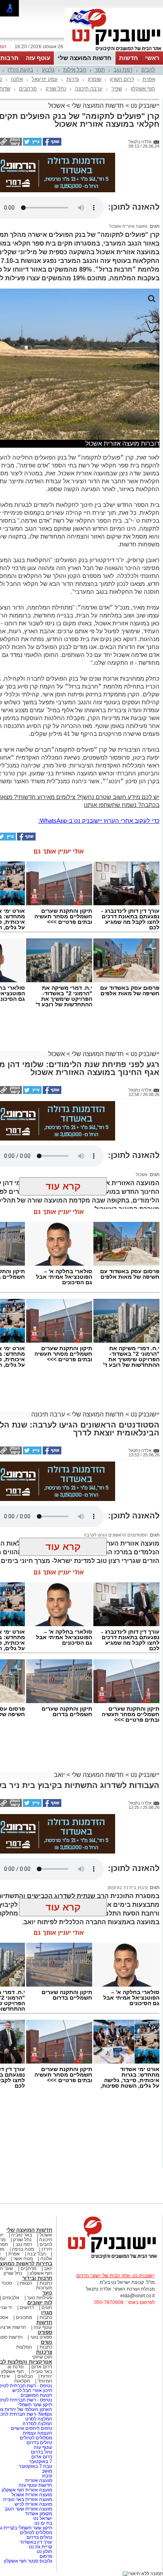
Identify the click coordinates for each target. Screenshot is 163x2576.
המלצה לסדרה (37, 2424)
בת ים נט (43, 2523)
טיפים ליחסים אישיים (31, 2428)
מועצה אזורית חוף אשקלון (26, 2490)
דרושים (27, 2308)
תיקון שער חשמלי (35, 2405)
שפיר (117, 89)
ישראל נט (42, 2518)
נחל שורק (56, 89)
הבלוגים (25, 2376)
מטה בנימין (23, 2249)
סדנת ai (16, 2367)
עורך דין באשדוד (36, 2542)
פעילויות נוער (40, 2298)
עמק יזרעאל (45, 79)
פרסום (45, 2556)
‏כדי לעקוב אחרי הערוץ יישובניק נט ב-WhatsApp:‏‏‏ (99, 821)
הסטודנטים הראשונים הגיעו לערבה (116, 1535)
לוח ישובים (40, 2303)
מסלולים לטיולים (36, 2438)
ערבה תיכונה (89, 89)
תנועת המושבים (36, 2395)
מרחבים (28, 89)
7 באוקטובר (40, 2462)
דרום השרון (122, 79)
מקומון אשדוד (39, 2514)
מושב (47, 2471)
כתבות (46, 2283)
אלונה (17, 79)
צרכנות (44, 2352)
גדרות (73, 79)
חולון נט (44, 2552)
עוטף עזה (38, 58)
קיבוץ (47, 2476)
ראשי (152, 58)
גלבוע (48, 70)
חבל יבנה (36, 2254)
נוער (47, 2293)
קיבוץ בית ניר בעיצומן (128, 1887)
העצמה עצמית (37, 2433)
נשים (46, 2342)
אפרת (149, 79)
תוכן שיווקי (42, 2357)
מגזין (47, 2312)
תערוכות (44, 2288)
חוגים (47, 2308)
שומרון (95, 79)
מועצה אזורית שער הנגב (28, 2509)
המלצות (24, 2347)
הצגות (26, 2283)
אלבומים (11, 2298)
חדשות (129, 58)
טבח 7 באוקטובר (35, 2466)
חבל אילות (75, 70)
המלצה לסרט (39, 2419)
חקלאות (22, 2381)
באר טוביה (22, 2235)
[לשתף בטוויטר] (32, 144)
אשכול (57, 106)
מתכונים (24, 2317)
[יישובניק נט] (110, 2258)
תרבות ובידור (37, 2278)
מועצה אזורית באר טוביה (27, 2499)
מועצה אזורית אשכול (128, 226)
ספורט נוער (41, 2337)
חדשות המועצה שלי (85, 58)
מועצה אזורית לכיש (33, 2504)
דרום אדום (42, 2367)
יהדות (46, 2376)
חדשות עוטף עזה (35, 2485)
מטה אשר (23, 2259)
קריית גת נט (41, 2547)
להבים (148, 70)
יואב (59, 1775)
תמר (100, 70)
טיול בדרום (41, 2452)
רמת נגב (123, 70)
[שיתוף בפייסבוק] (51, 144)
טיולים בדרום (39, 2443)
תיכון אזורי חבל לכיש (32, 2390)
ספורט (45, 2332)
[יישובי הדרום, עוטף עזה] (114, 51)
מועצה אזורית (38, 2480)
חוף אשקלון (143, 89)
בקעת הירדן (20, 70)
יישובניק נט (144, 106)
